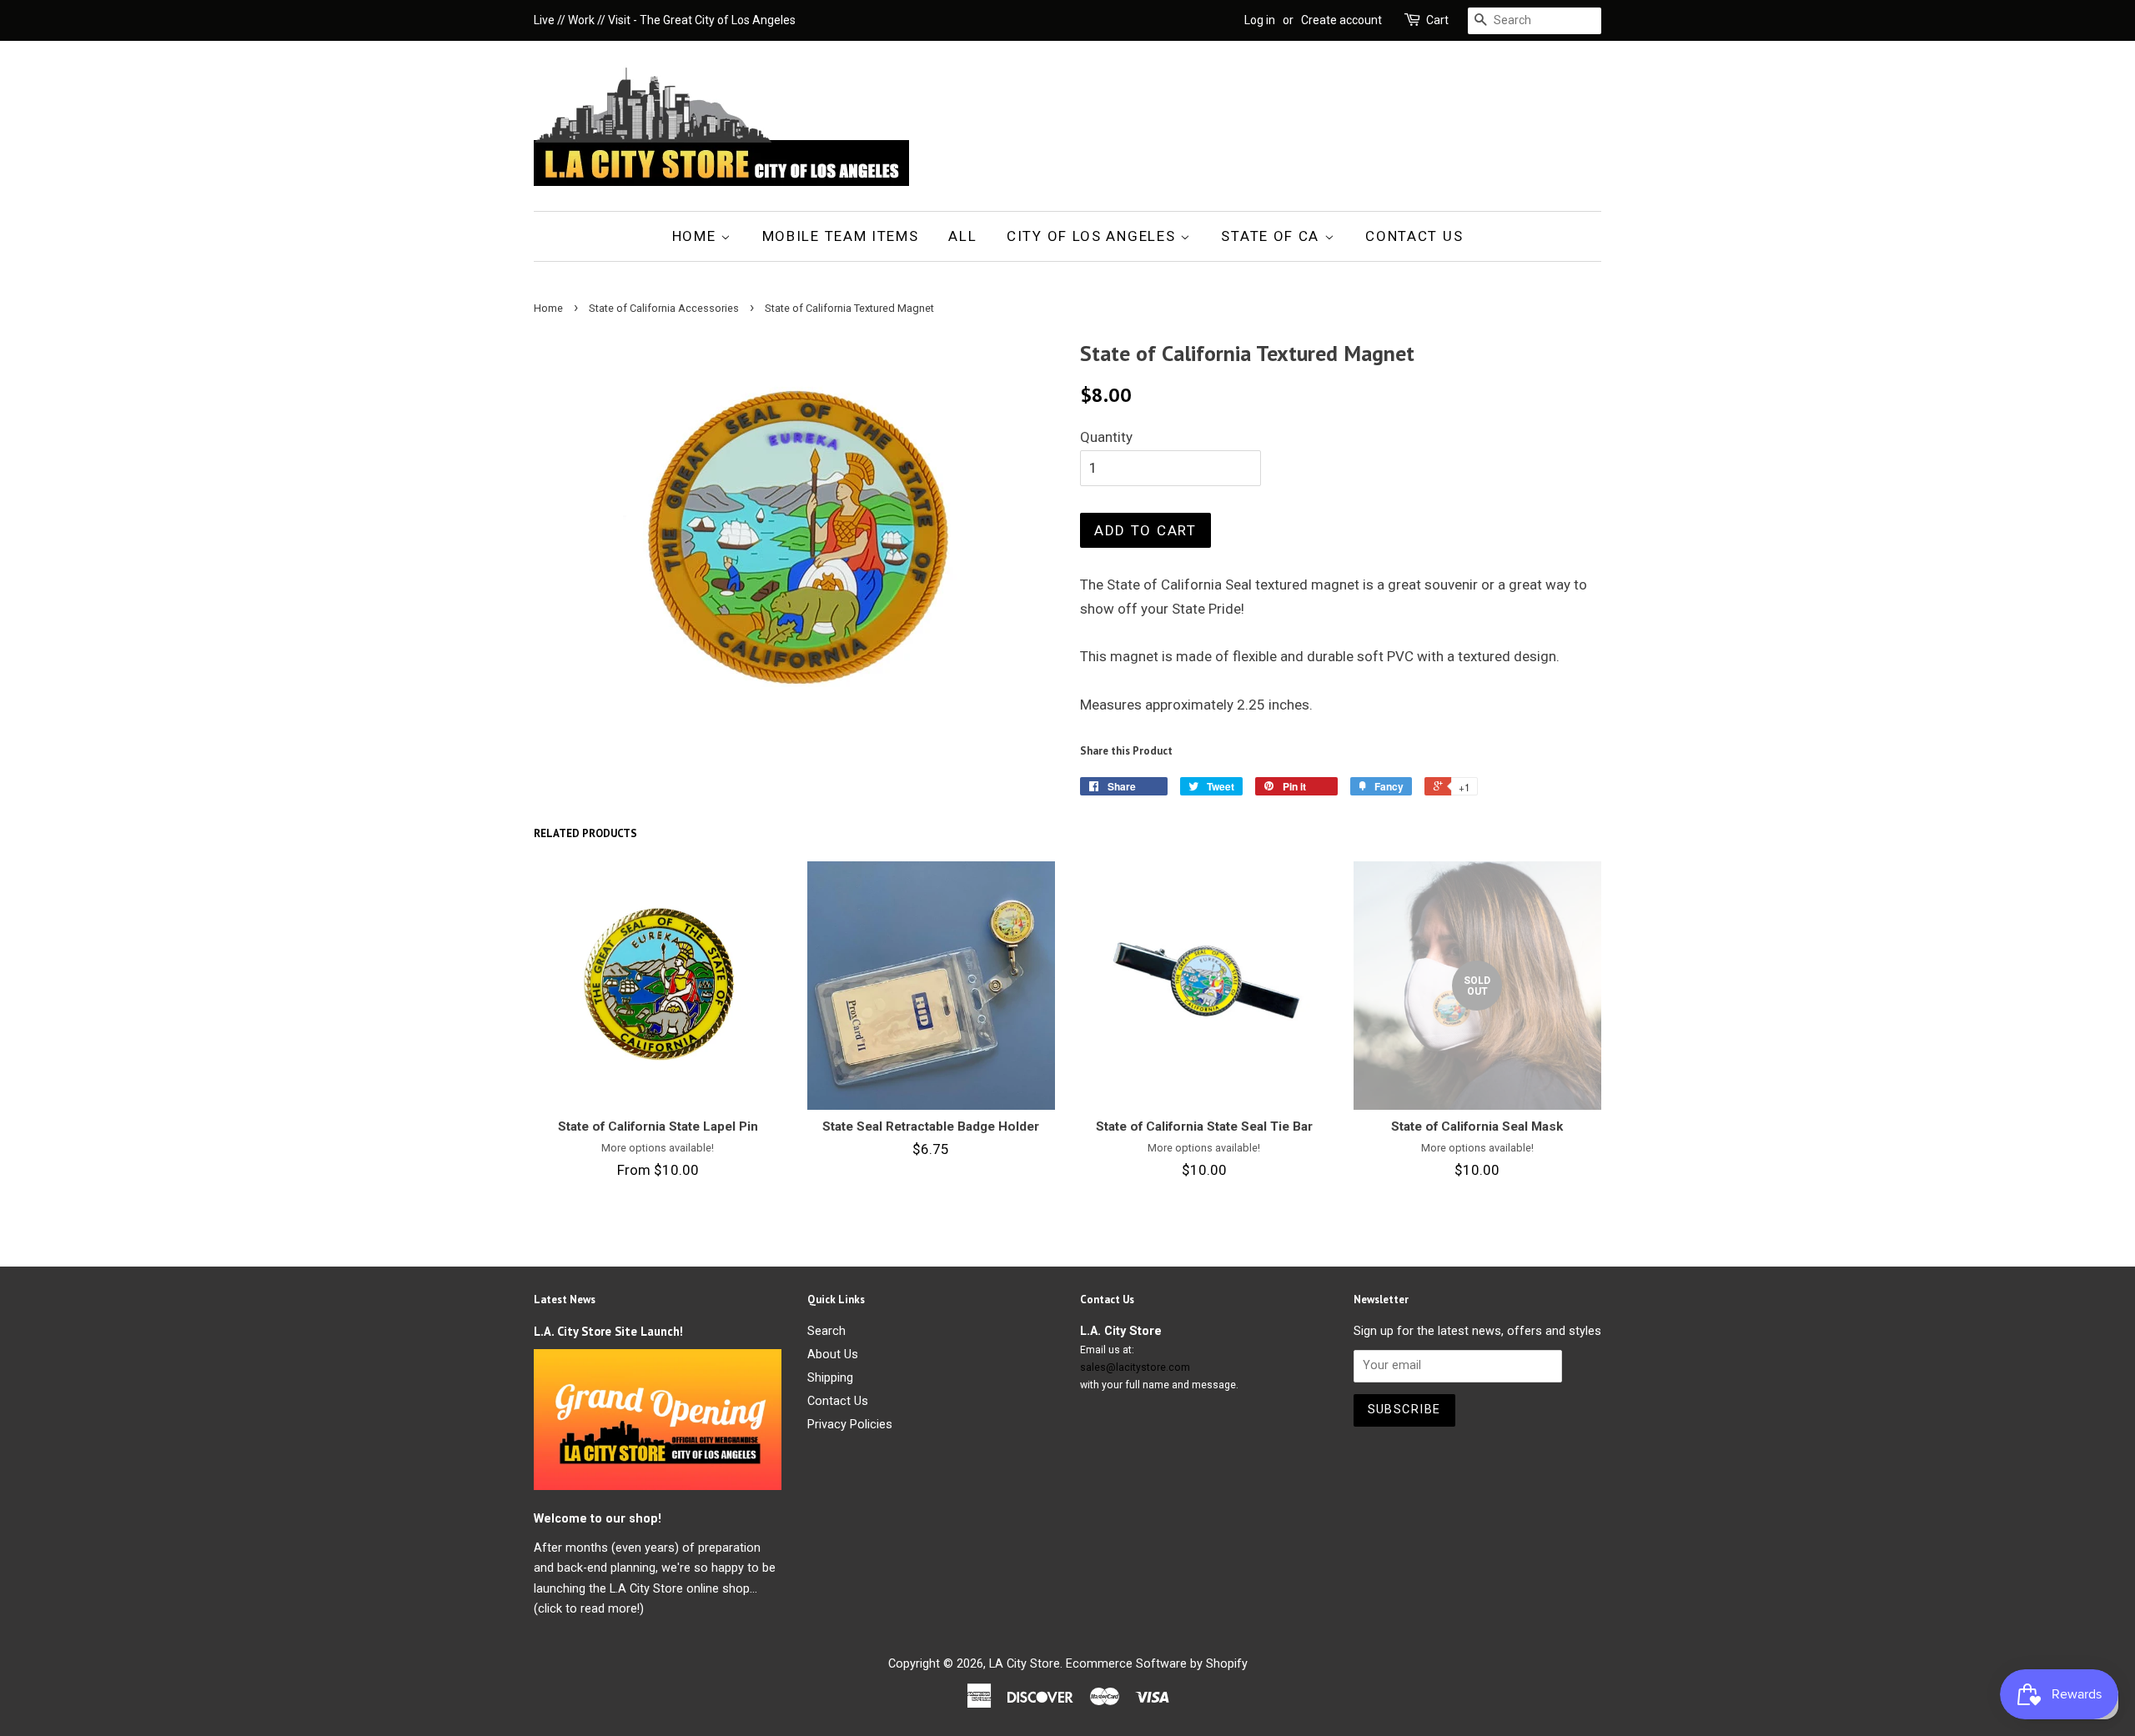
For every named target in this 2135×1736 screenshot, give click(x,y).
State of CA (1272, 236)
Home (697, 236)
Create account (1341, 20)
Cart (1437, 20)
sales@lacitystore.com (1135, 1367)
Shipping (830, 1378)
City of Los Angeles (1093, 236)
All (962, 236)
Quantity (1106, 437)
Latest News (565, 1299)
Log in (1260, 20)
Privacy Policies (850, 1425)
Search (826, 1331)
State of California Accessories (664, 308)
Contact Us (1414, 236)
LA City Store (1025, 1664)
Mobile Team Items (841, 236)
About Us (833, 1355)
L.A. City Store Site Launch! (608, 1331)
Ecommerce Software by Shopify (1157, 1664)
